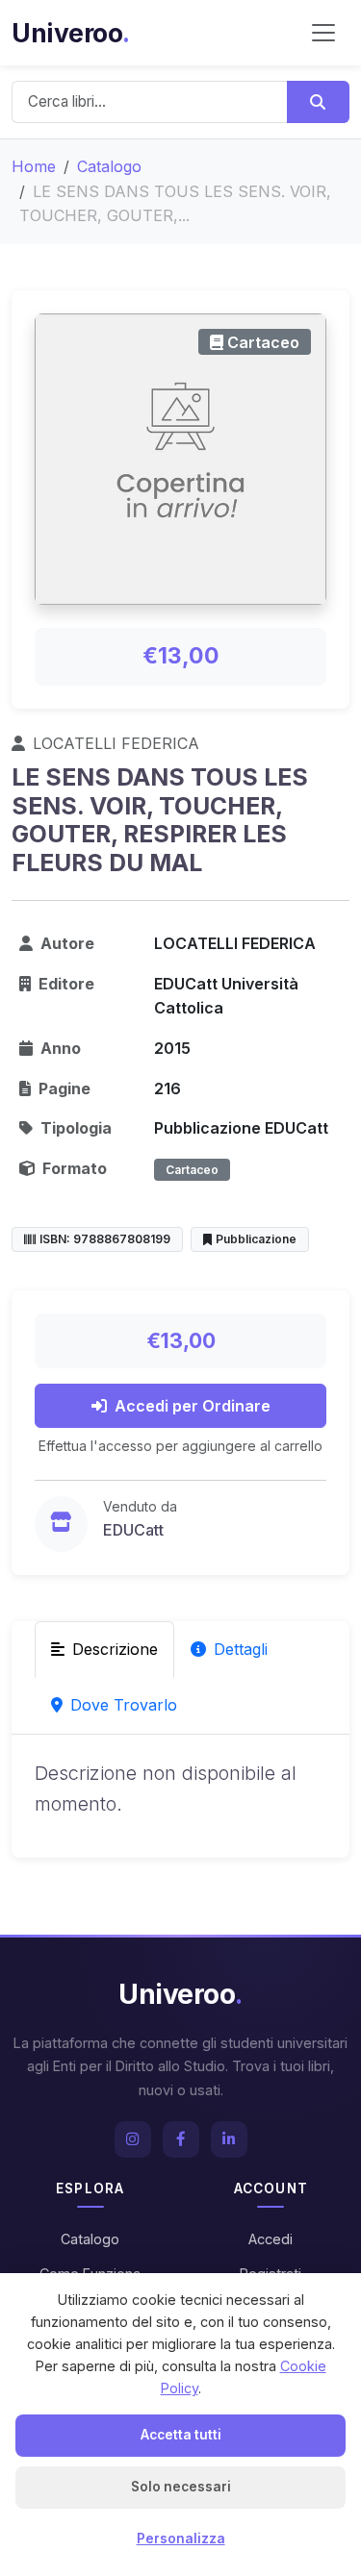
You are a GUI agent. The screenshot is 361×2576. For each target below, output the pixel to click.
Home (34, 166)
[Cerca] (318, 102)
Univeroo (71, 33)
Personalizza (181, 2538)
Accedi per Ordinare (193, 1406)
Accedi (271, 2239)
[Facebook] (181, 2139)
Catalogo (109, 166)
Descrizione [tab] (115, 1649)
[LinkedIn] (229, 2139)
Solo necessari (181, 2487)
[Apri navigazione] (323, 33)
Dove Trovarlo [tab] (124, 1705)
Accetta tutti (181, 2435)
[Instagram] (133, 2139)
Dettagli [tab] (241, 1649)
